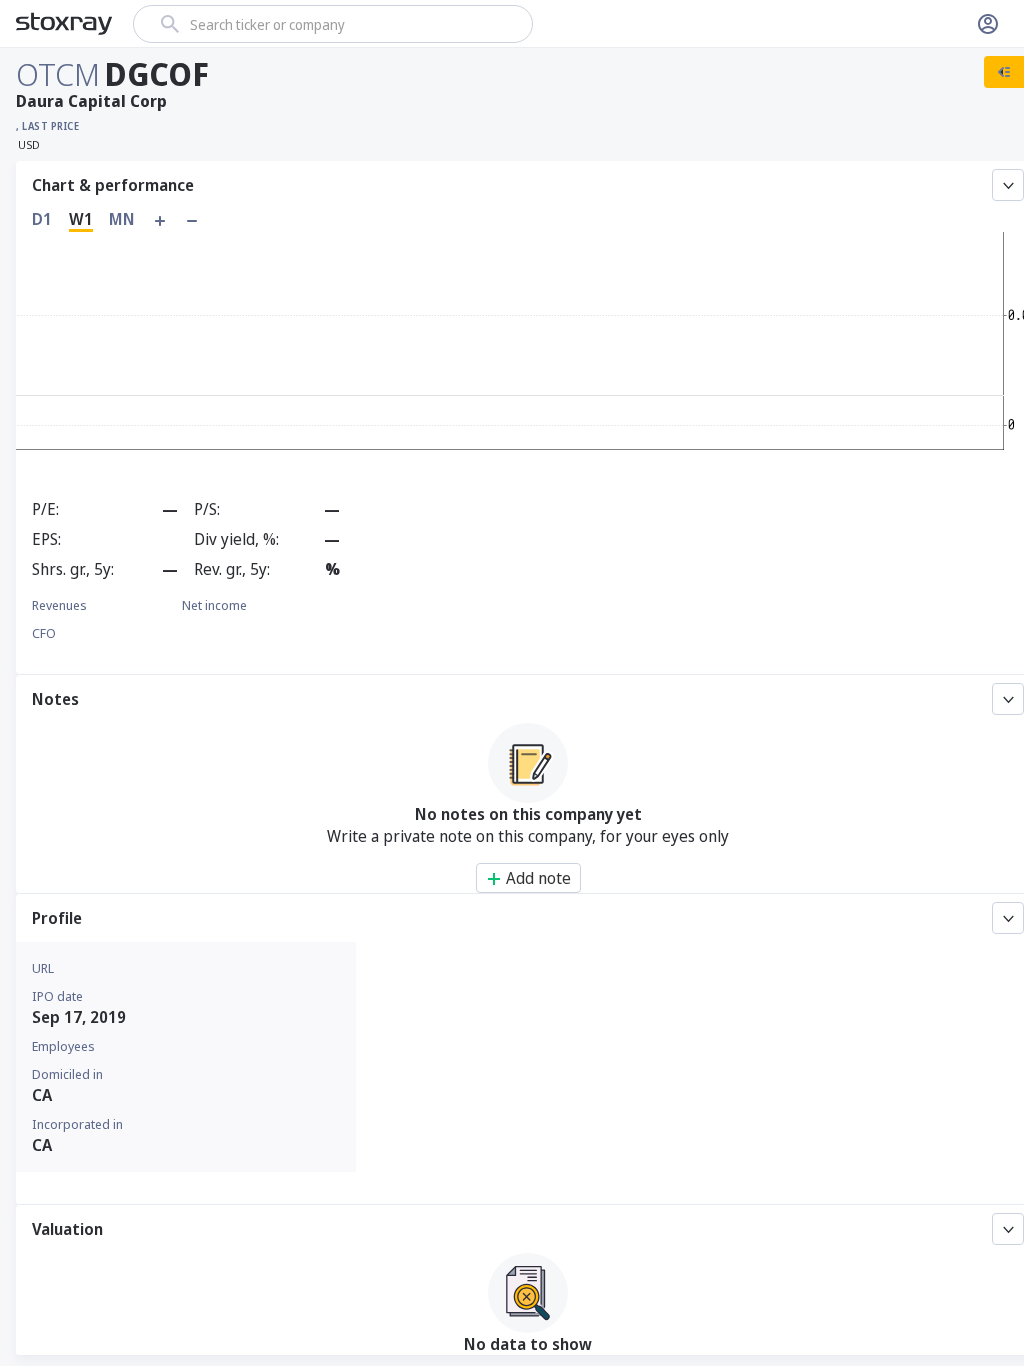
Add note (538, 878)
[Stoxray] (64, 24)
